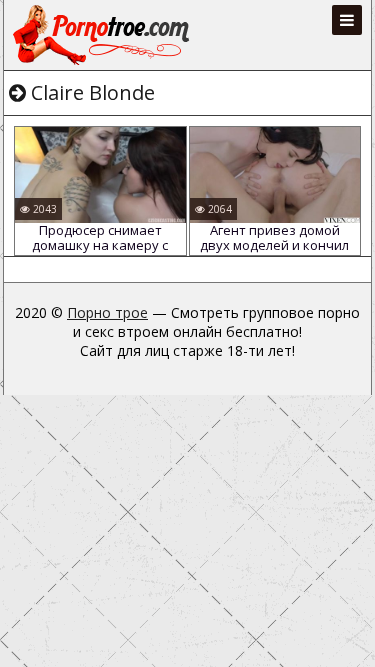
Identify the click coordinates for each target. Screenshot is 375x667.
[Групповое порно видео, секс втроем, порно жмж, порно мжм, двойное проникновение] (103, 35)
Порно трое (107, 312)
